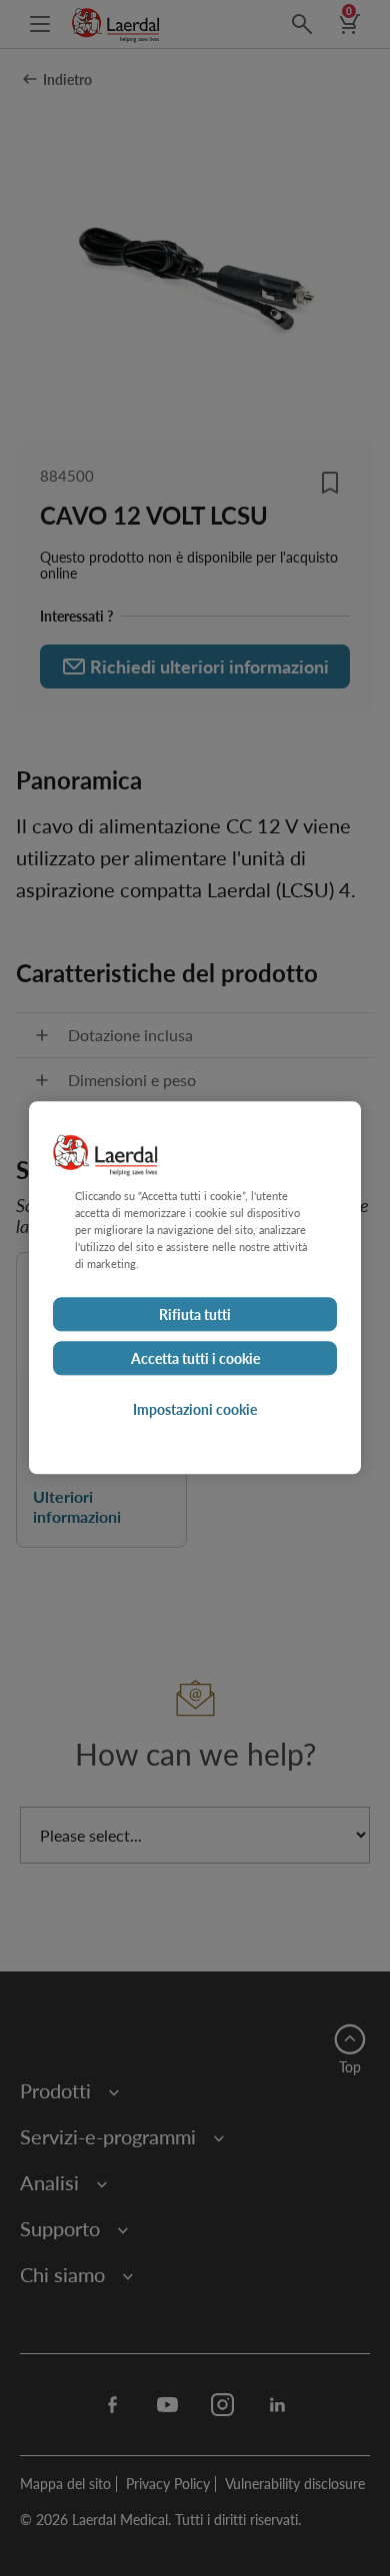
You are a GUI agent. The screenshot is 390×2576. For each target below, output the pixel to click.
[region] (195, 1288)
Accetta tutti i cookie (195, 1359)
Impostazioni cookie (195, 1410)
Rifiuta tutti (195, 1315)
